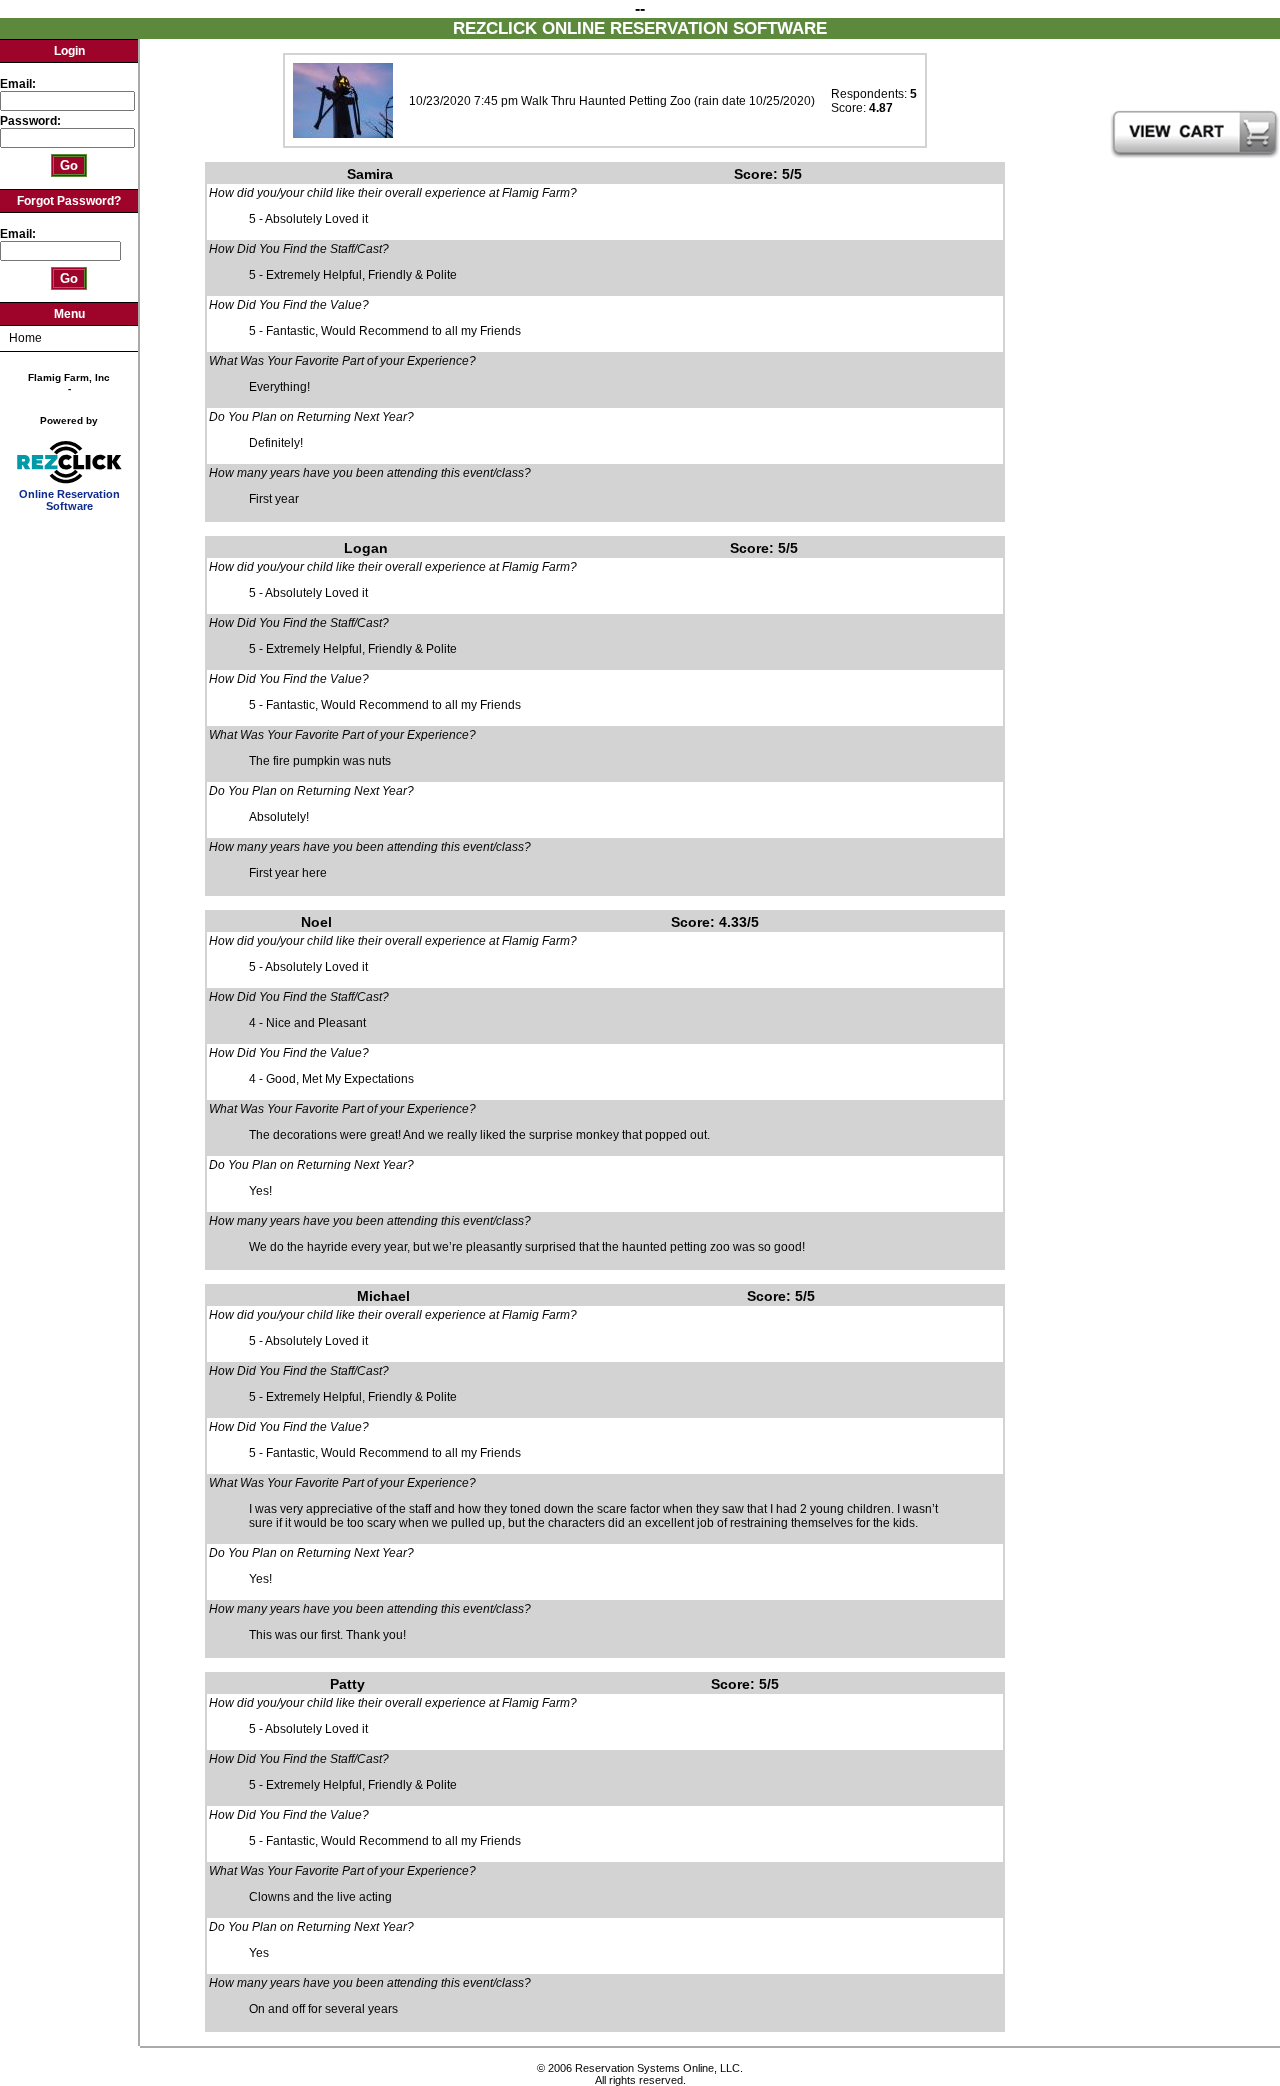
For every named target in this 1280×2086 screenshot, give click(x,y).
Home (25, 338)
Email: (18, 84)
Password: (32, 121)
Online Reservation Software (69, 500)
